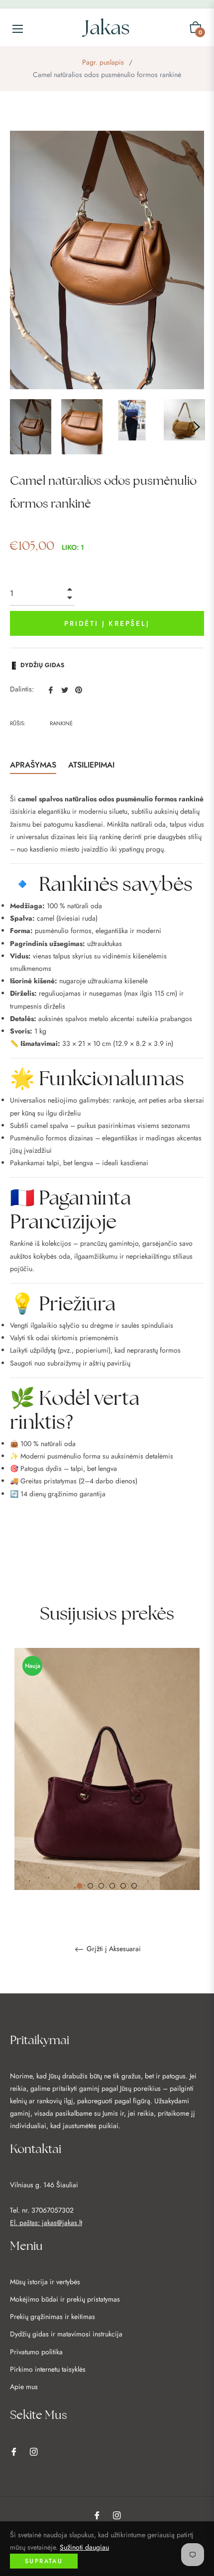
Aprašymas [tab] (33, 765)
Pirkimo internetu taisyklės (48, 2369)
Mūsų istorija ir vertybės (45, 2282)
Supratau (44, 2561)
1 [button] (79, 1886)
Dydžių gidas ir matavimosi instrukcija (66, 2334)
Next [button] (197, 427)
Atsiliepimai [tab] (93, 765)
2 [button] (90, 1886)
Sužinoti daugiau (84, 2547)
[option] (107, 1815)
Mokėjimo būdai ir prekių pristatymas (65, 2299)
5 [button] (123, 1886)
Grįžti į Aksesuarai (113, 1949)
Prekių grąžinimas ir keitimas (53, 2317)
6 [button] (134, 1886)
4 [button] (112, 1886)
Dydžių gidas (42, 665)
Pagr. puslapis (103, 62)
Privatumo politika (36, 2352)
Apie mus (24, 2387)
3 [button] (101, 1886)
